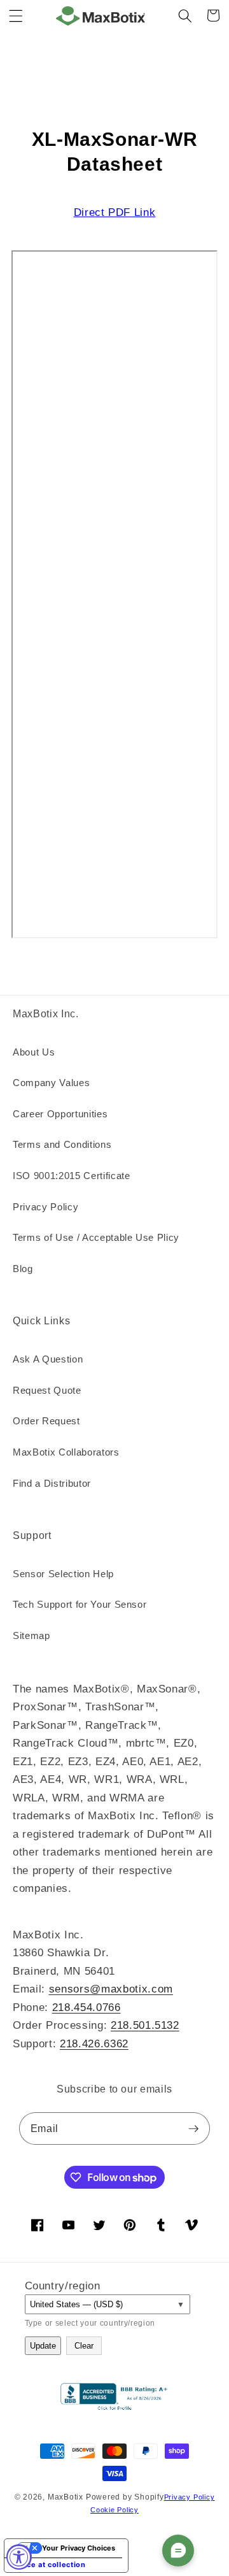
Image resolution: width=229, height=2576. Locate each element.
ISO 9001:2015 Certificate (72, 1176)
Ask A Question (48, 1359)
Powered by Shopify (125, 2497)
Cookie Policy (114, 2510)
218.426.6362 (94, 2043)
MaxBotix (66, 2497)
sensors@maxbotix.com (111, 1989)
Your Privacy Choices (79, 2548)
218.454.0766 (87, 2007)
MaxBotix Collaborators (66, 1452)
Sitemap (31, 1635)
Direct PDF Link (115, 212)
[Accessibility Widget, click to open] (19, 2557)
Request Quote (47, 1390)
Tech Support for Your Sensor (80, 1604)
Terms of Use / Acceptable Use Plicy (96, 1237)
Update (43, 2346)
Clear (84, 2346)
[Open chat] (178, 2551)
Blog (23, 1269)
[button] (16, 15)
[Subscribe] (193, 2129)
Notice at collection (49, 2565)
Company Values (51, 1083)
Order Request (46, 1421)
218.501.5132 (145, 2025)
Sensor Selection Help (63, 1574)
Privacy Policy (45, 1207)
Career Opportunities (60, 1114)
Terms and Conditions (62, 1144)
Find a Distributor (52, 1483)
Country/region (63, 2286)
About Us (34, 1052)
